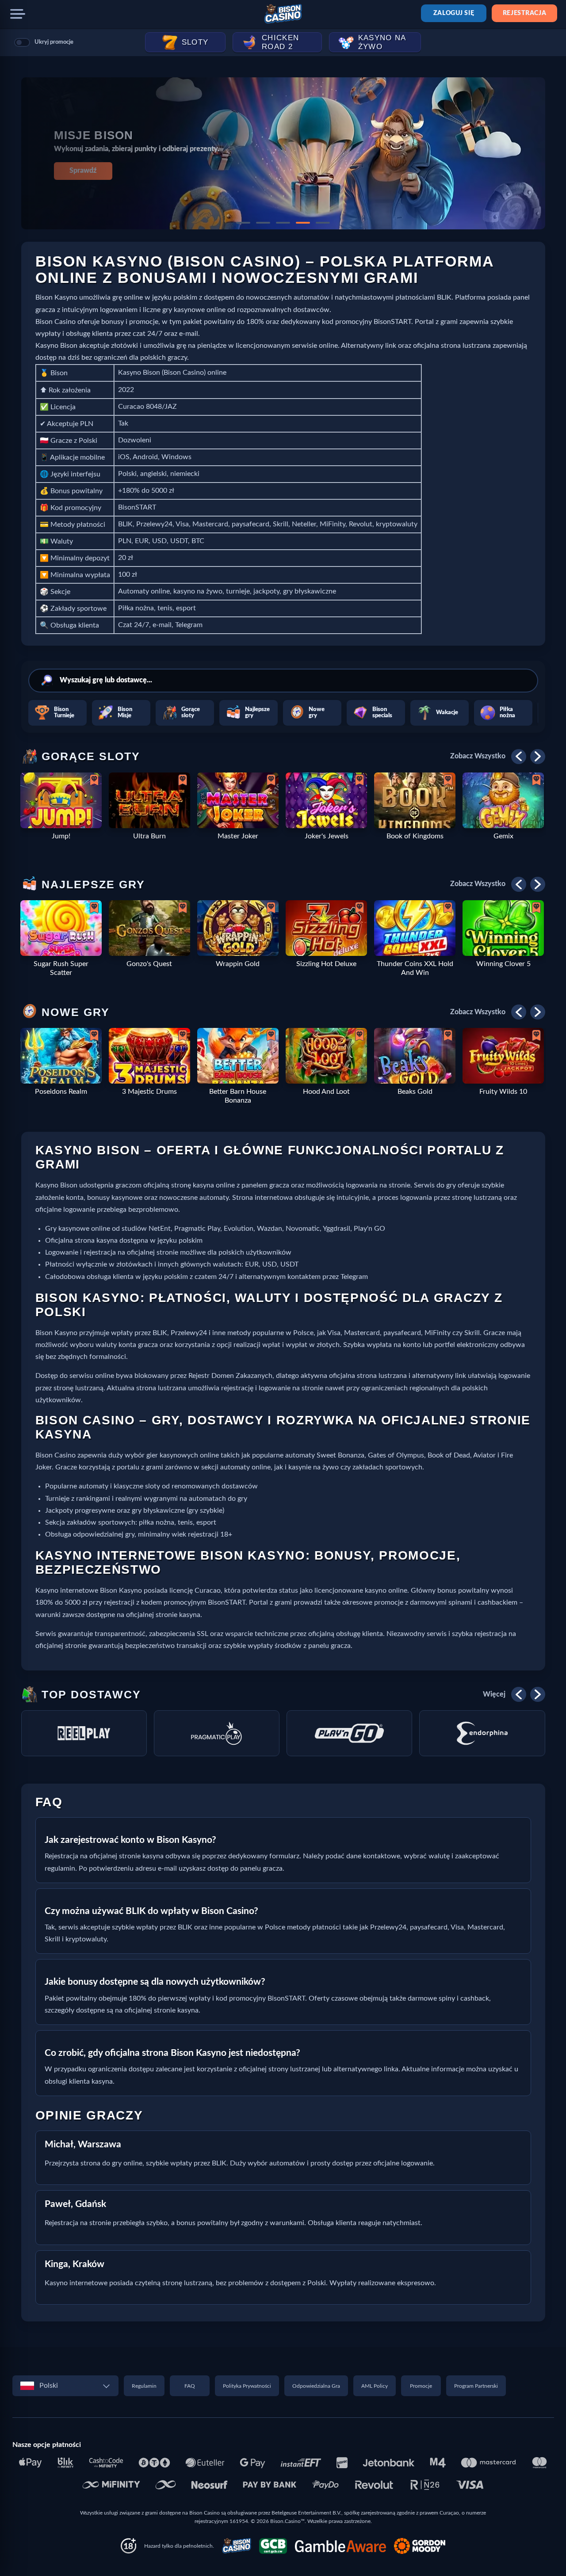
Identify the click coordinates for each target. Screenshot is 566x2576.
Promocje (421, 2386)
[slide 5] (323, 223)
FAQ (190, 2386)
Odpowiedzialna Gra (316, 2386)
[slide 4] (303, 223)
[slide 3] (283, 223)
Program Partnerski (476, 2386)
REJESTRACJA (524, 13)
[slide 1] (243, 223)
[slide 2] (263, 223)
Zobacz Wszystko (478, 756)
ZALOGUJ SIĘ (454, 13)
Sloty (195, 42)
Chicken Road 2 (281, 42)
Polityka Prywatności (247, 2386)
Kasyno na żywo (382, 42)
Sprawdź (83, 171)
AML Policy (375, 2386)
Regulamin (144, 2386)
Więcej (494, 1694)
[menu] (18, 14)
